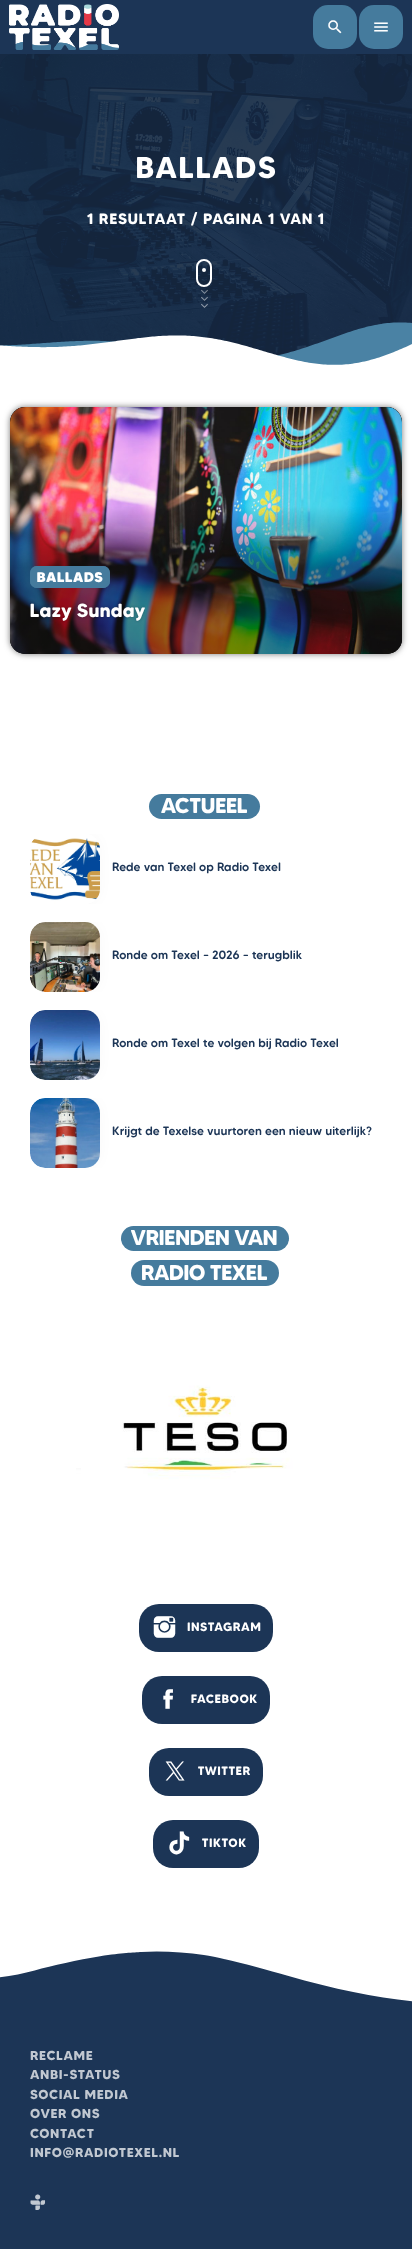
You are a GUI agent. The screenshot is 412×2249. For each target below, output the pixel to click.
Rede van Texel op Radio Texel (196, 867)
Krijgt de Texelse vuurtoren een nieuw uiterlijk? (242, 1131)
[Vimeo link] (64, 27)
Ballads (70, 577)
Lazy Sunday (88, 610)
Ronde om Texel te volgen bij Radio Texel (225, 1043)
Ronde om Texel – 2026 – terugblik (207, 955)
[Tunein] (38, 2204)
